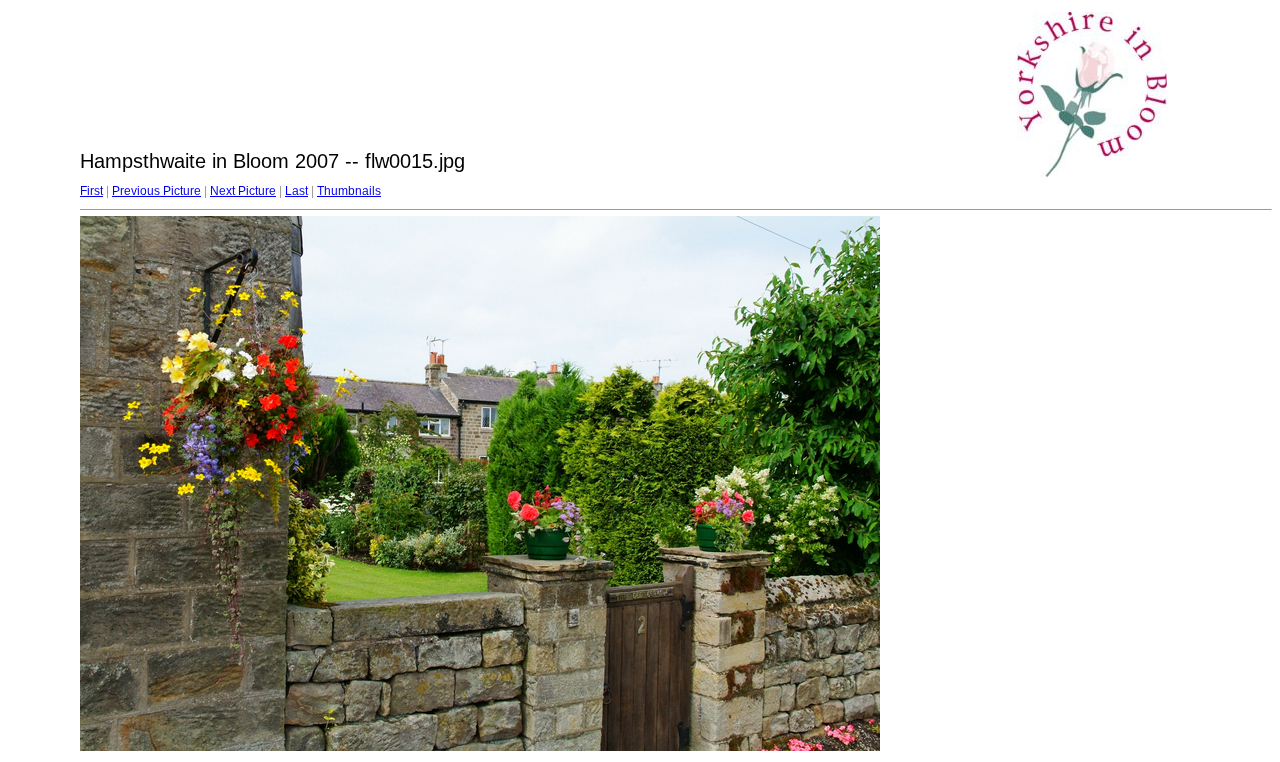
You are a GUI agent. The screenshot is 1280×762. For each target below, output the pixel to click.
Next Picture (243, 191)
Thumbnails (349, 191)
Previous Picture (156, 191)
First (91, 191)
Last (296, 191)
